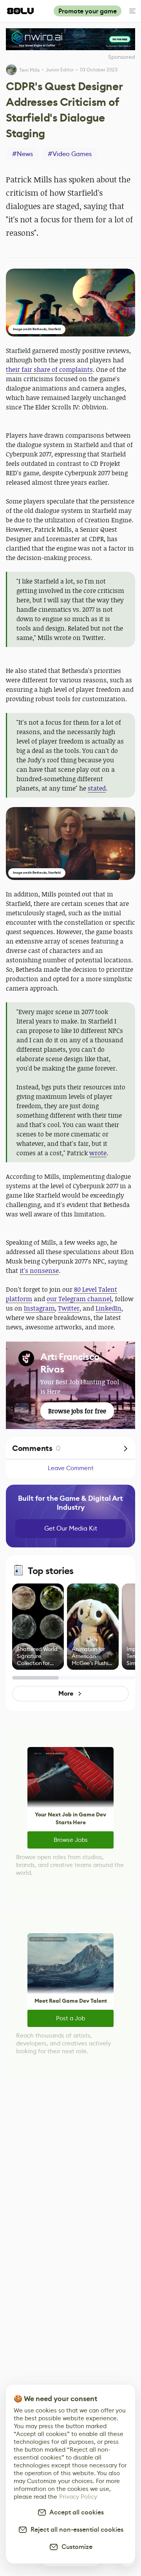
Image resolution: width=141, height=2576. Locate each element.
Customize (75, 2547)
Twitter (69, 1308)
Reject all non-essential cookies (75, 2530)
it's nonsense (39, 1271)
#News (23, 154)
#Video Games (70, 154)
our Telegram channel (79, 1299)
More (66, 1693)
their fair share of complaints (49, 369)
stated (97, 788)
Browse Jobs (71, 1840)
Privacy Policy (78, 2497)
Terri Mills (29, 70)
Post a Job (70, 2018)
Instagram (39, 1308)
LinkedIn (108, 1308)
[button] (70, 303)
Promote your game (88, 11)
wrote (98, 1153)
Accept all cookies (75, 2512)
